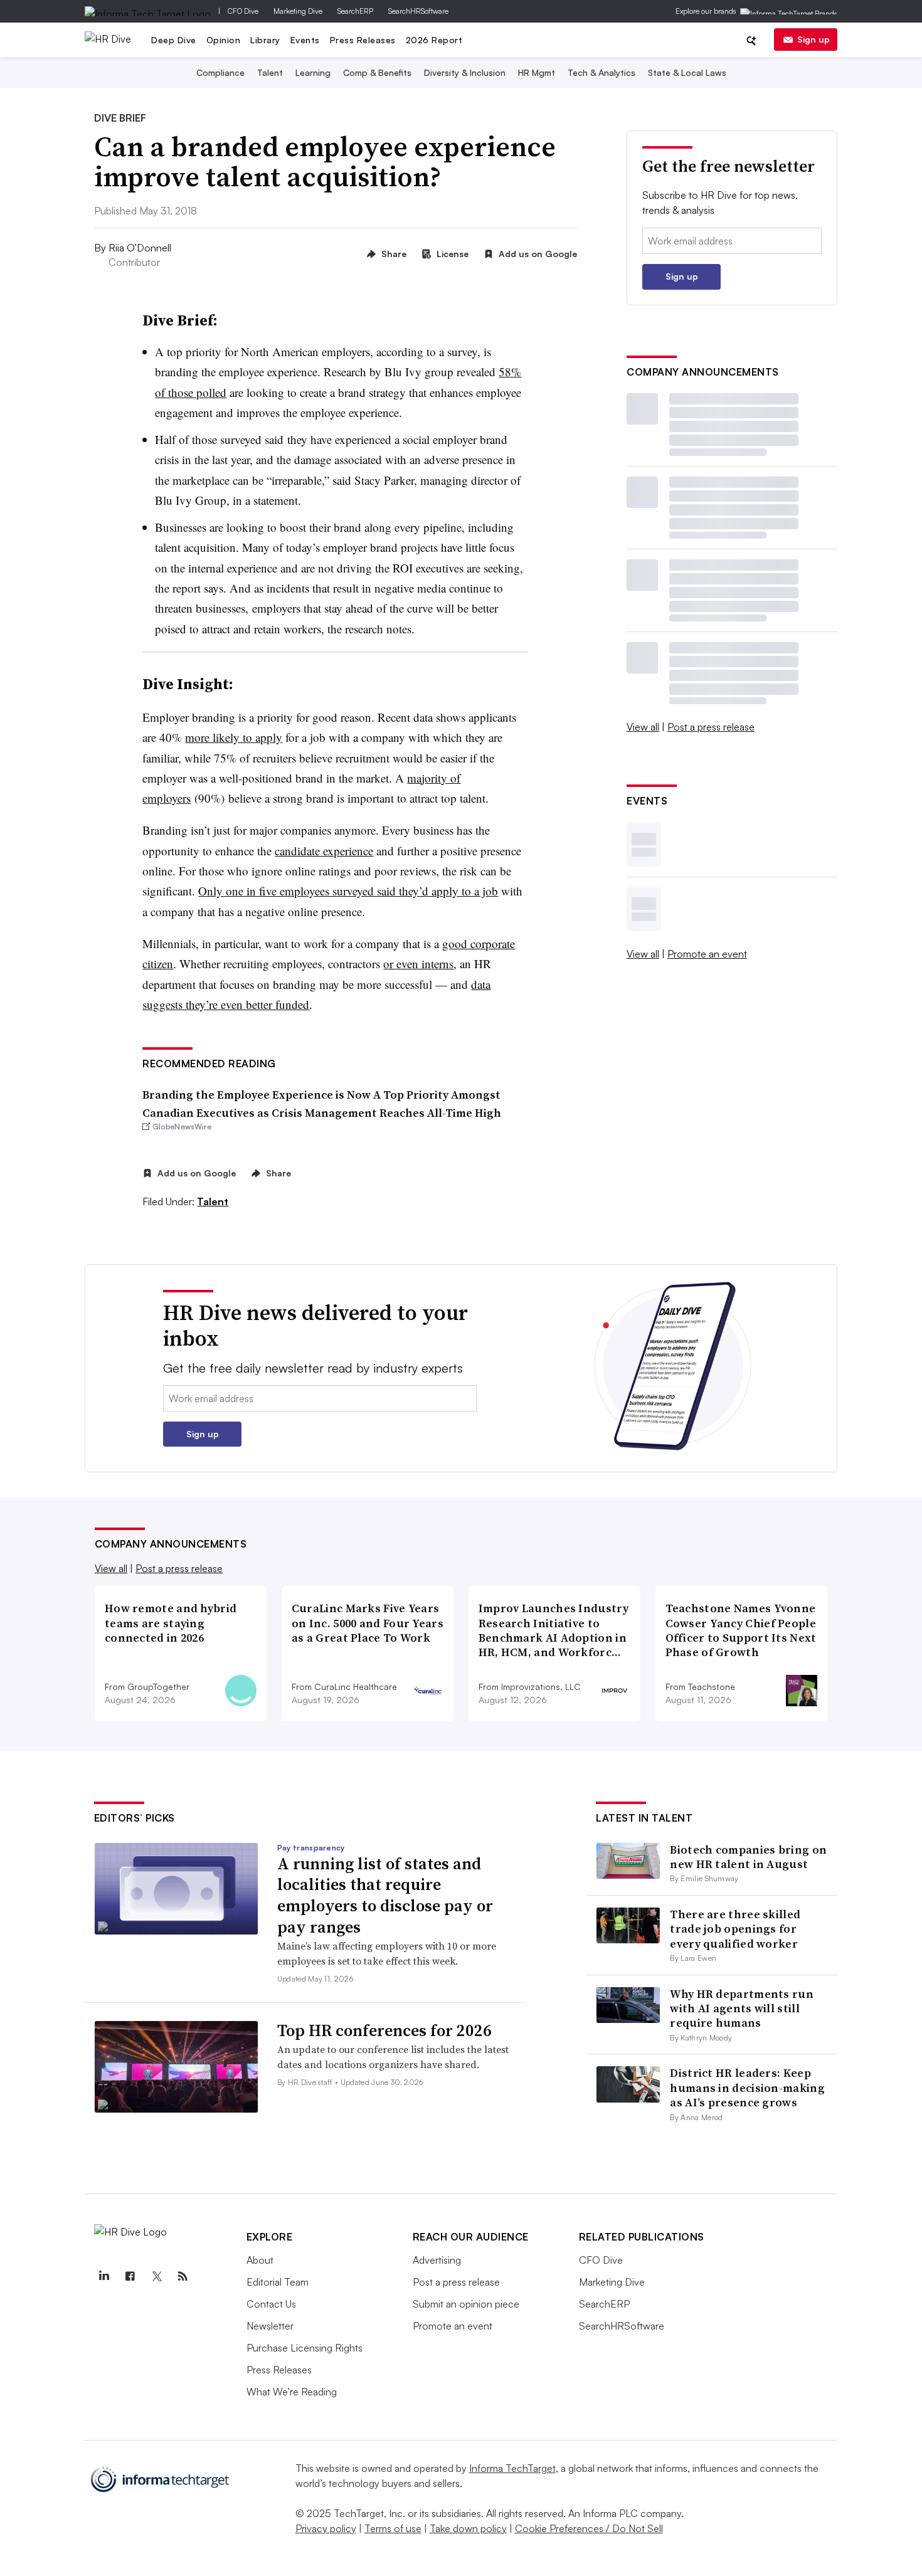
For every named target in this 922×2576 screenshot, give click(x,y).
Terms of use (393, 2528)
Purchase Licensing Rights (305, 2348)
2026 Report (434, 40)
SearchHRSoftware (418, 11)
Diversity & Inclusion (465, 72)
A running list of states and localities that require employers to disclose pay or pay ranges (385, 1895)
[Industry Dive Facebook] (130, 2276)
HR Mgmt (537, 72)
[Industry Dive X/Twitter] (157, 2276)
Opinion (224, 40)
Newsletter (270, 2326)
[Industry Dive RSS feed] (183, 2276)
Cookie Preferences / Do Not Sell (589, 2528)
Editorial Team (278, 2282)
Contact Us (271, 2304)
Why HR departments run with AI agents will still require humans (742, 2009)
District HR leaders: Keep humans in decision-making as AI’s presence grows (747, 2088)
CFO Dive (243, 11)
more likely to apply (234, 737)
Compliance (220, 72)
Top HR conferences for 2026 (384, 2030)
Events (305, 40)
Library (265, 40)
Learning (313, 72)
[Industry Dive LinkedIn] (104, 2276)
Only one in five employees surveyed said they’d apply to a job (348, 891)
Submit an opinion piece (466, 2304)
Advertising (437, 2260)
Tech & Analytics (601, 72)
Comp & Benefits (377, 72)
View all (643, 727)
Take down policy (468, 2528)
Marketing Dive (298, 11)
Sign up (813, 39)
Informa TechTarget (512, 2468)
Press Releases (363, 40)
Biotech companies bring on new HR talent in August (748, 1857)
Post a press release (711, 727)
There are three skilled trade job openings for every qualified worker (735, 1929)
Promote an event (707, 954)
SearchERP (355, 11)
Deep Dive (174, 40)
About (260, 2260)
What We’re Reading (292, 2392)
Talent (270, 72)
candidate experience (324, 851)
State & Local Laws (687, 72)
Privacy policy (326, 2528)
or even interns (418, 963)
